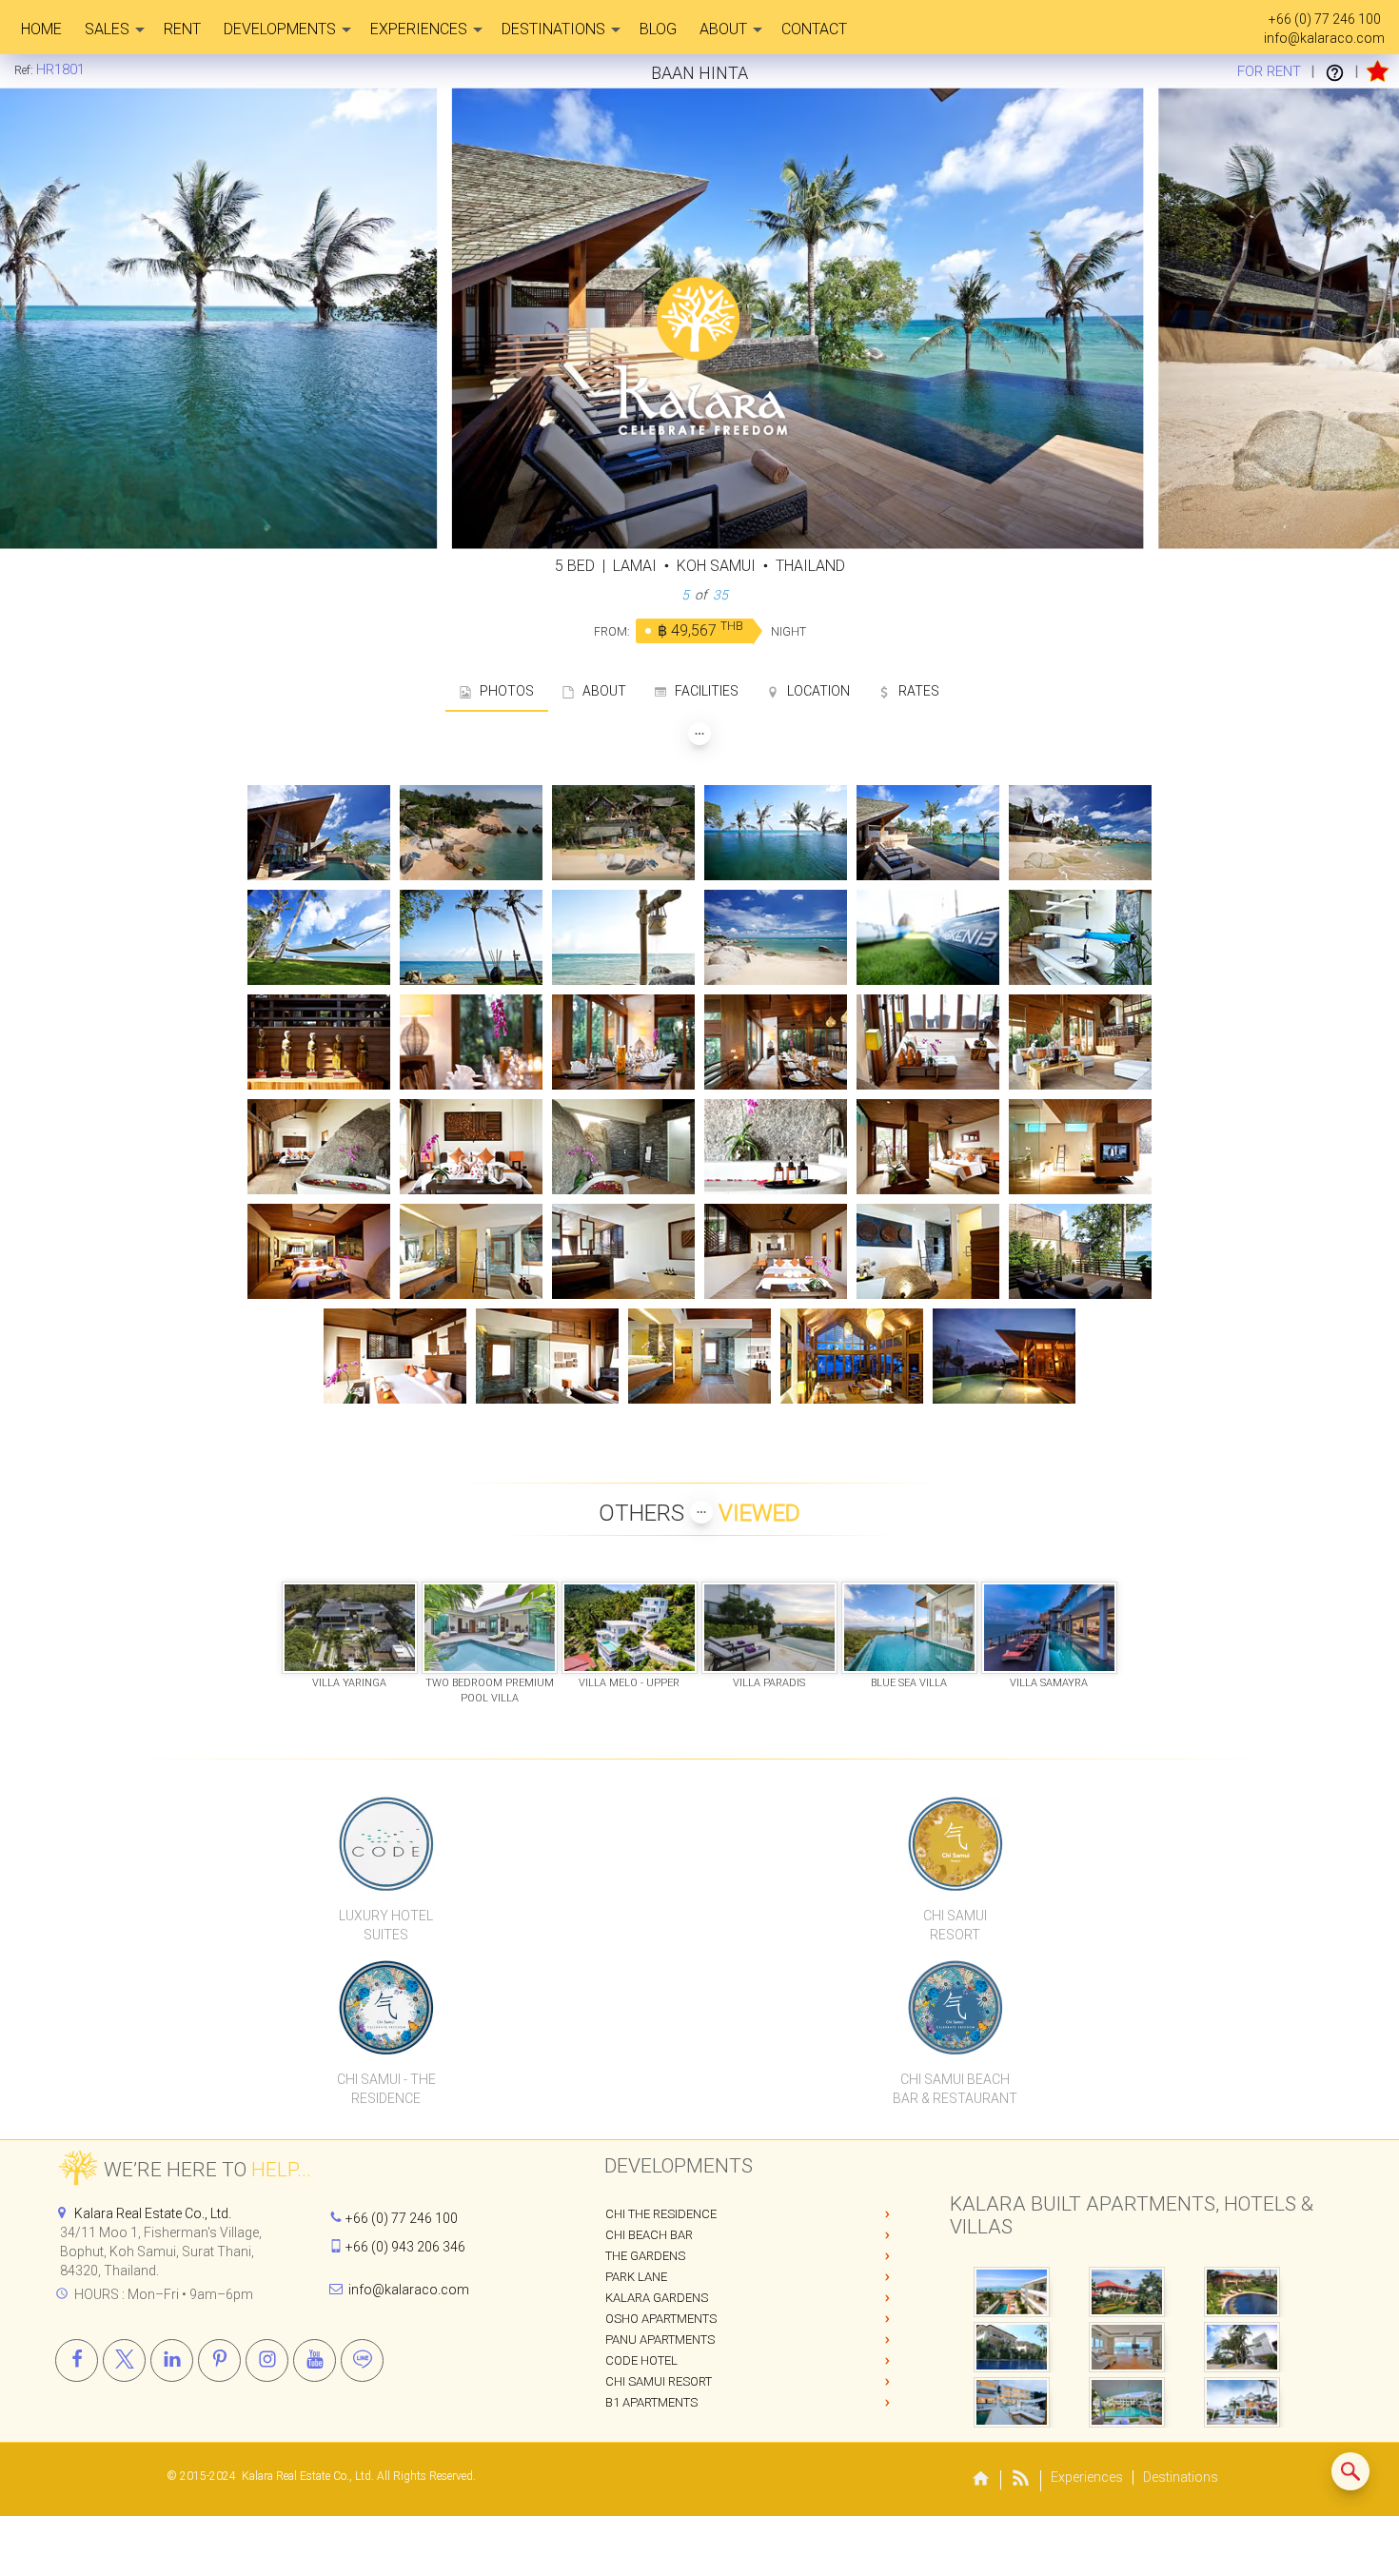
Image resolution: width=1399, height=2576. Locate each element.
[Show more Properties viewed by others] (701, 1512)
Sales (107, 29)
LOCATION (814, 691)
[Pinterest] (219, 2360)
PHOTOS (502, 691)
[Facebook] (77, 2360)
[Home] (981, 2480)
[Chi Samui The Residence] (386, 2007)
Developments (280, 29)
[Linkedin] (172, 2360)
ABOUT (600, 691)
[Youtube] (315, 2360)
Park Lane (636, 2277)
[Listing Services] (1335, 71)
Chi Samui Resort (659, 2381)
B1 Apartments (651, 2402)
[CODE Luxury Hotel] (386, 1843)
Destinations (553, 29)
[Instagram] (267, 2360)
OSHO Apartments (661, 2319)
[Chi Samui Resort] (956, 1843)
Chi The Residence (661, 2214)
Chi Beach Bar (649, 2235)
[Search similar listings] (1350, 2471)
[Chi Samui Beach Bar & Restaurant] (956, 2007)
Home (41, 29)
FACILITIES (702, 691)
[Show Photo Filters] (699, 734)
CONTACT (814, 29)
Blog (658, 29)
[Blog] (1021, 2481)
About (723, 29)
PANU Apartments (660, 2340)
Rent (182, 29)
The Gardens (645, 2256)
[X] (124, 2360)
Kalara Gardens (657, 2298)
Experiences (419, 29)
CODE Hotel (641, 2360)
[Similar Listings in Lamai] (1350, 2471)
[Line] (362, 2360)
